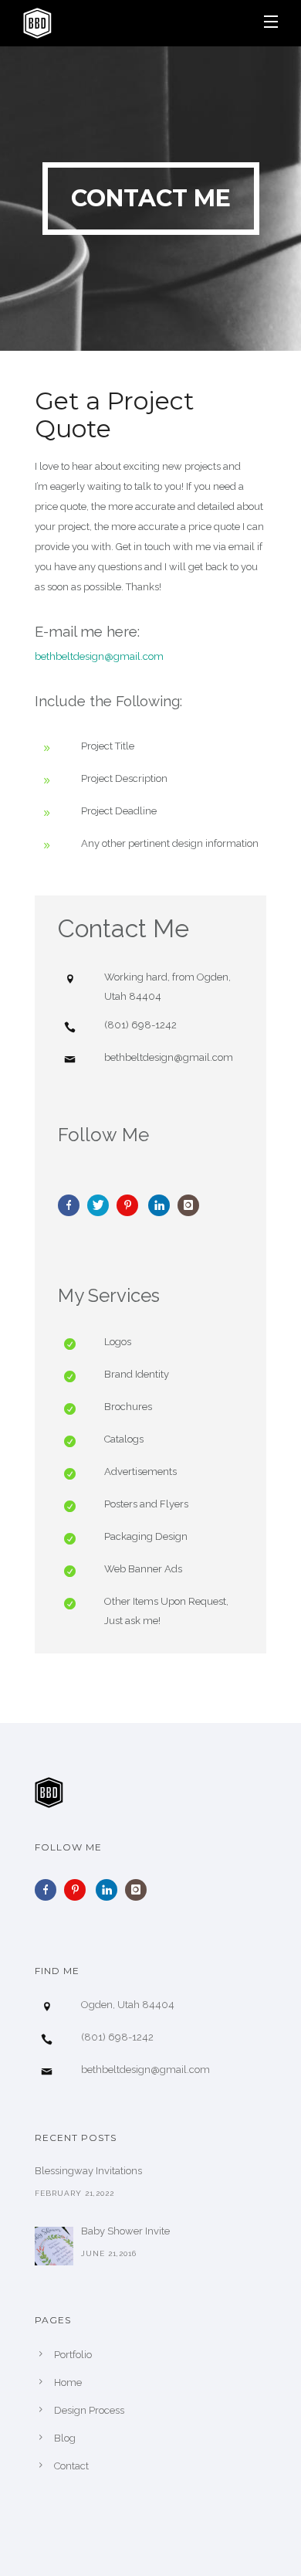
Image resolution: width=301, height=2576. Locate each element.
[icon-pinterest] (131, 1205)
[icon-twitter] (102, 1205)
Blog (65, 2438)
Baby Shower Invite (125, 2231)
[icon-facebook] (73, 1205)
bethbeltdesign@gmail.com (99, 656)
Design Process (89, 2410)
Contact (71, 2466)
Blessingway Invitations (88, 2171)
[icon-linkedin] (163, 1205)
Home (68, 2382)
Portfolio (73, 2355)
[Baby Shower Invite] (54, 2246)
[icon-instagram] (192, 1205)
